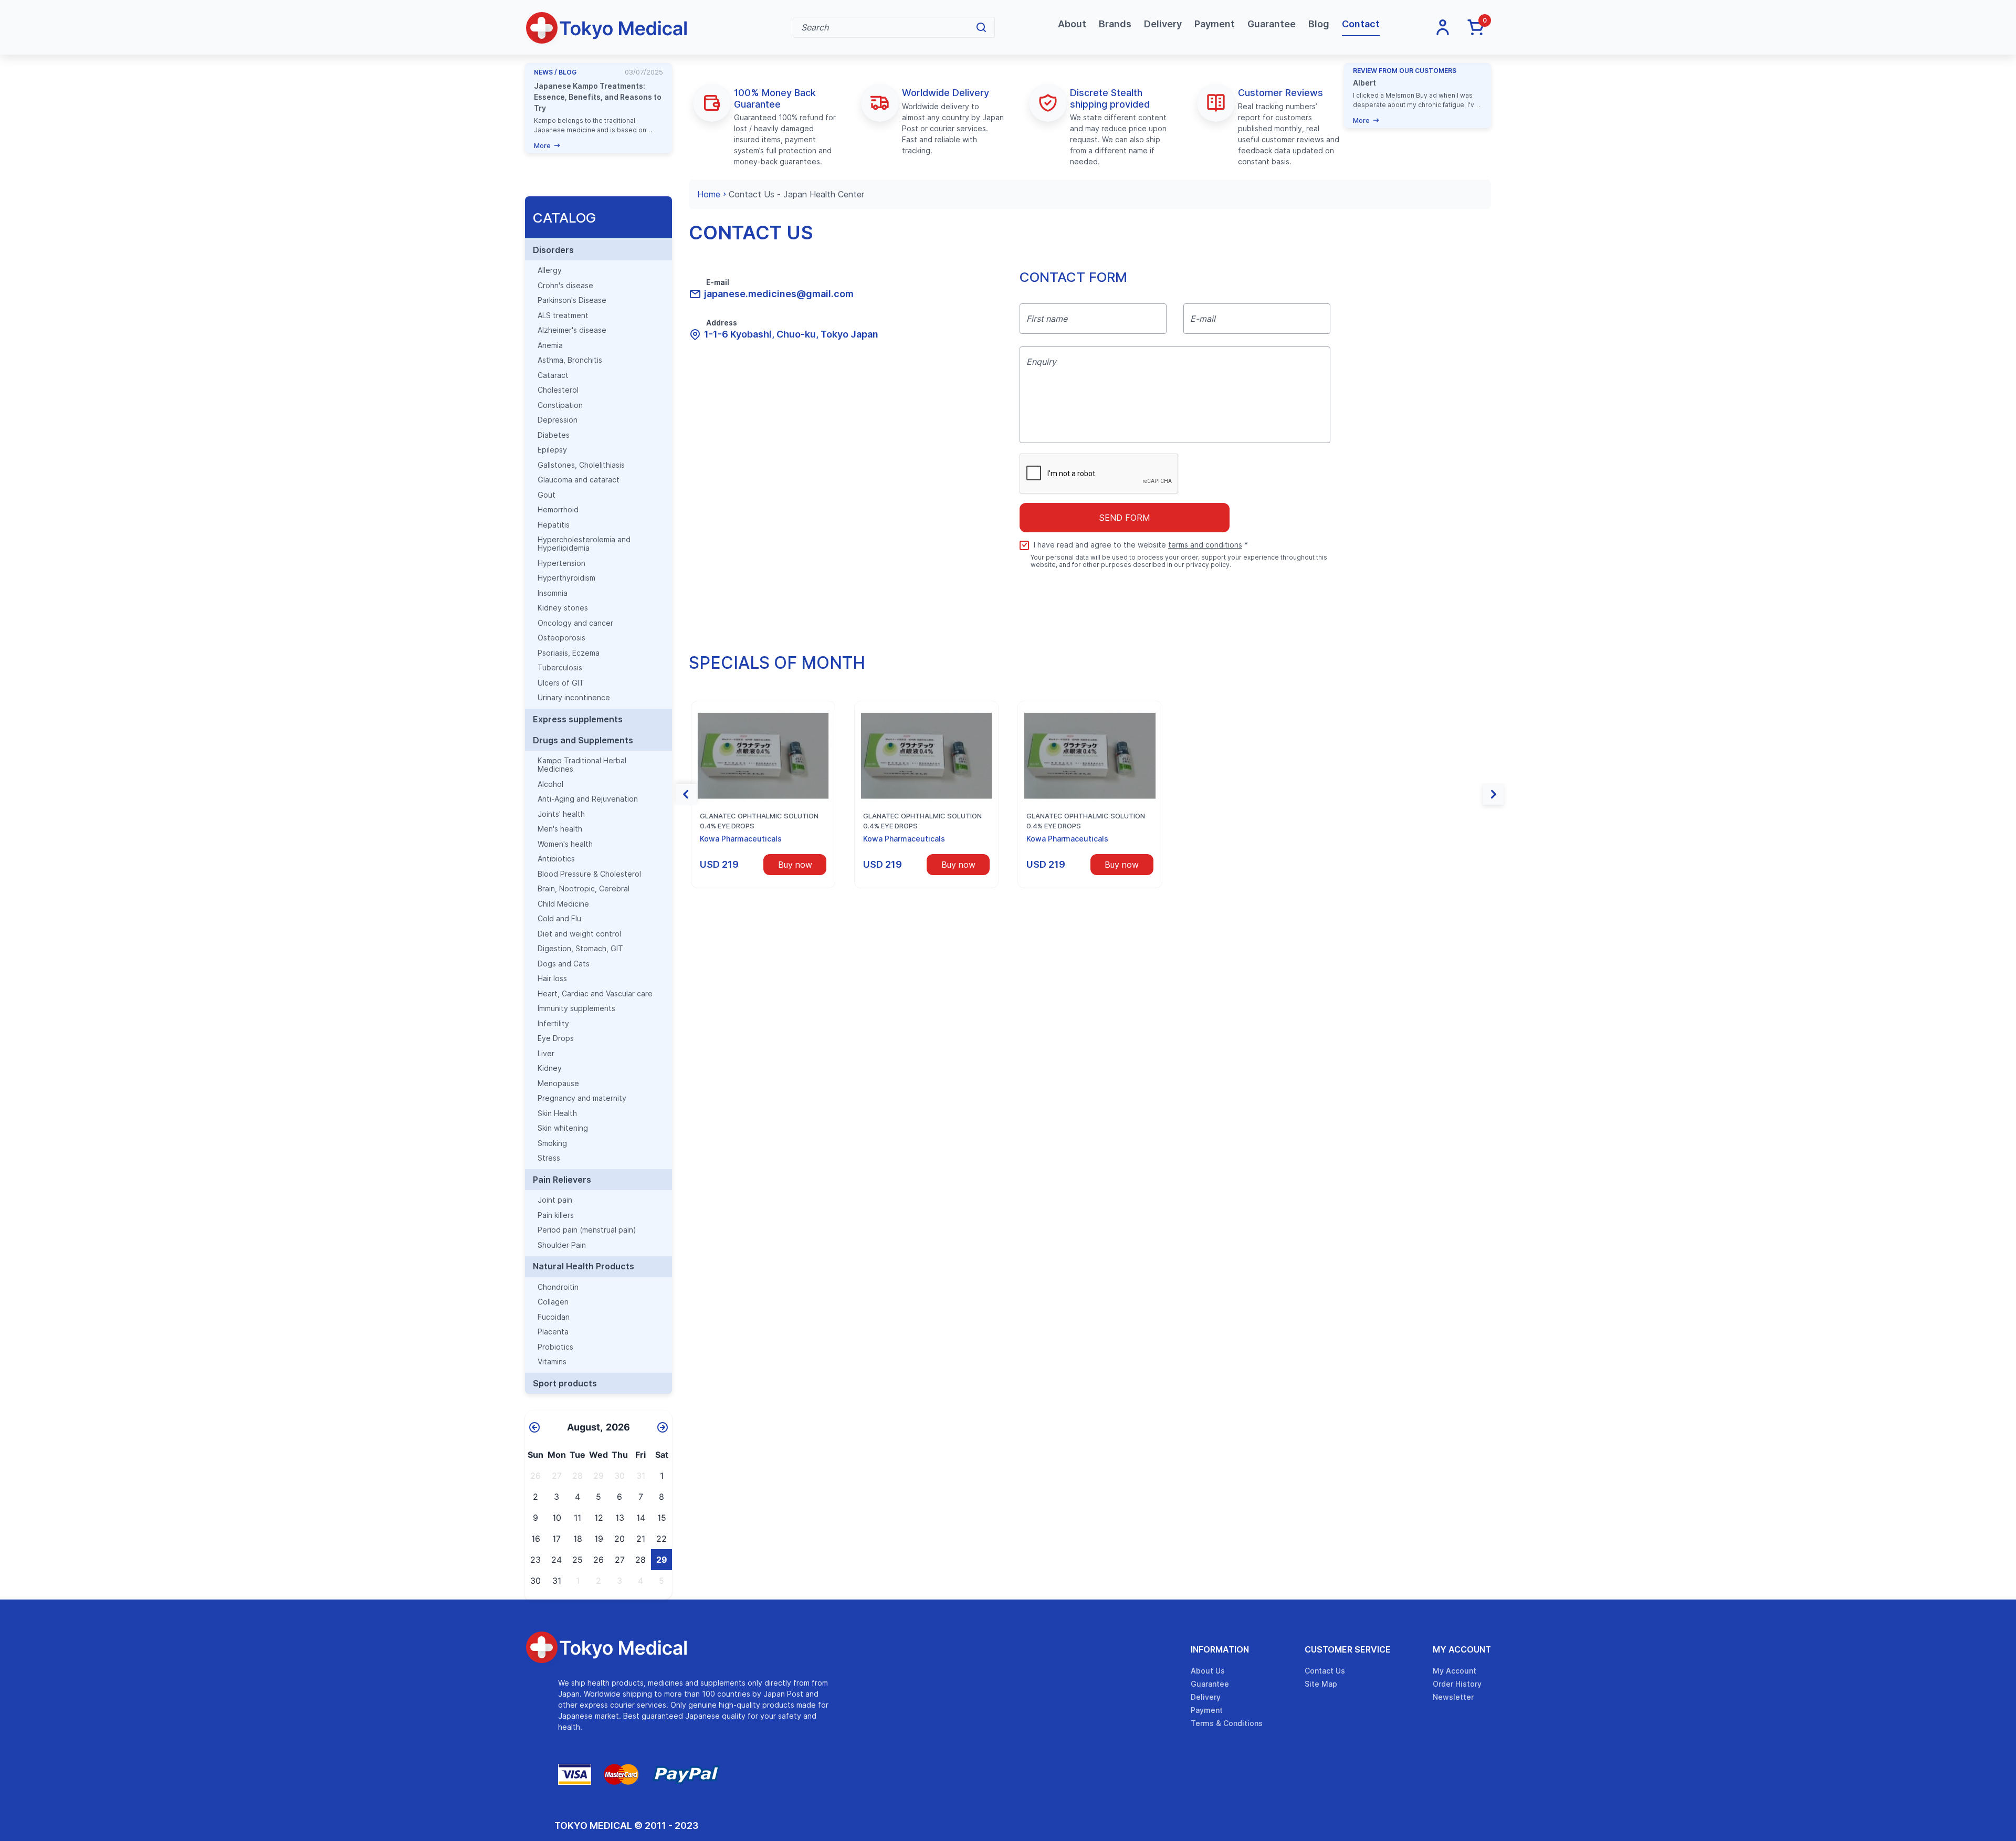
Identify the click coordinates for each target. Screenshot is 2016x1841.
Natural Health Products (584, 1266)
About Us (1208, 1671)
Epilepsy (552, 450)
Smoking (552, 1143)
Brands (1115, 24)
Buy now (795, 865)
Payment (1215, 24)
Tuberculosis (560, 668)
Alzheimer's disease (572, 330)
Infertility (553, 1024)
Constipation (560, 405)
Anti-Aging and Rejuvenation (588, 799)
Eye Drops (556, 1038)
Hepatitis (554, 525)
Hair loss (552, 979)
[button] (686, 794)
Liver (546, 1054)
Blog (1319, 24)
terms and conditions (1205, 545)
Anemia (550, 345)
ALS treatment (563, 315)
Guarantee (1272, 24)
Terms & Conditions (1227, 1723)
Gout (547, 495)
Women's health (565, 844)
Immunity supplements (576, 1008)
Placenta (553, 1332)
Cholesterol (558, 390)
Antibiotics (556, 859)
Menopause (558, 1083)
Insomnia (553, 593)
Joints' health (561, 814)
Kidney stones (563, 608)
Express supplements (578, 719)
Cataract (553, 375)
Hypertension (561, 563)
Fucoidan (554, 1317)
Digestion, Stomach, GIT (580, 949)
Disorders (553, 250)
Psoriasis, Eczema (569, 653)
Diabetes (554, 435)
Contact (1361, 24)
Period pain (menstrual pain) (587, 1230)
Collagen (553, 1302)
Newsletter (1453, 1697)
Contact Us (1325, 1671)
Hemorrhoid (558, 510)
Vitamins (552, 1362)
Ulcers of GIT (561, 683)
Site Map (1321, 1684)
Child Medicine (563, 904)
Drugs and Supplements (583, 740)
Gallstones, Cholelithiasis (581, 465)
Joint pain (555, 1200)
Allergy (550, 270)
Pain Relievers (562, 1180)
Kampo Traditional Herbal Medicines (582, 765)
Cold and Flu (559, 919)
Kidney (550, 1068)
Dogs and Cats (564, 964)
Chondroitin (558, 1287)
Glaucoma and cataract (579, 480)
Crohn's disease (565, 286)
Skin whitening (563, 1128)
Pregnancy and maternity (582, 1098)
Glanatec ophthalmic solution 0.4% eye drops (759, 821)
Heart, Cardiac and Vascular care (595, 994)
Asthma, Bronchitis (570, 360)
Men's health (560, 829)
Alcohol (550, 784)
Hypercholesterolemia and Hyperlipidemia (584, 544)
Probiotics (555, 1347)
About (1072, 24)
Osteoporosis (561, 638)
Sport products (565, 1383)
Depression (558, 420)
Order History (1457, 1684)
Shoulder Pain (562, 1245)
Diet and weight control (579, 934)
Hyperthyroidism (566, 578)
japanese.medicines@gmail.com (779, 294)
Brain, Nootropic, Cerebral (584, 889)
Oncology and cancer (575, 623)
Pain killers (556, 1215)
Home (709, 194)
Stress (549, 1158)
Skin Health (557, 1113)
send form (1125, 518)
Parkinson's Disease (572, 300)
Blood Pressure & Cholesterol (589, 874)
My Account (1462, 1649)
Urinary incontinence (574, 698)
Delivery (1163, 24)
